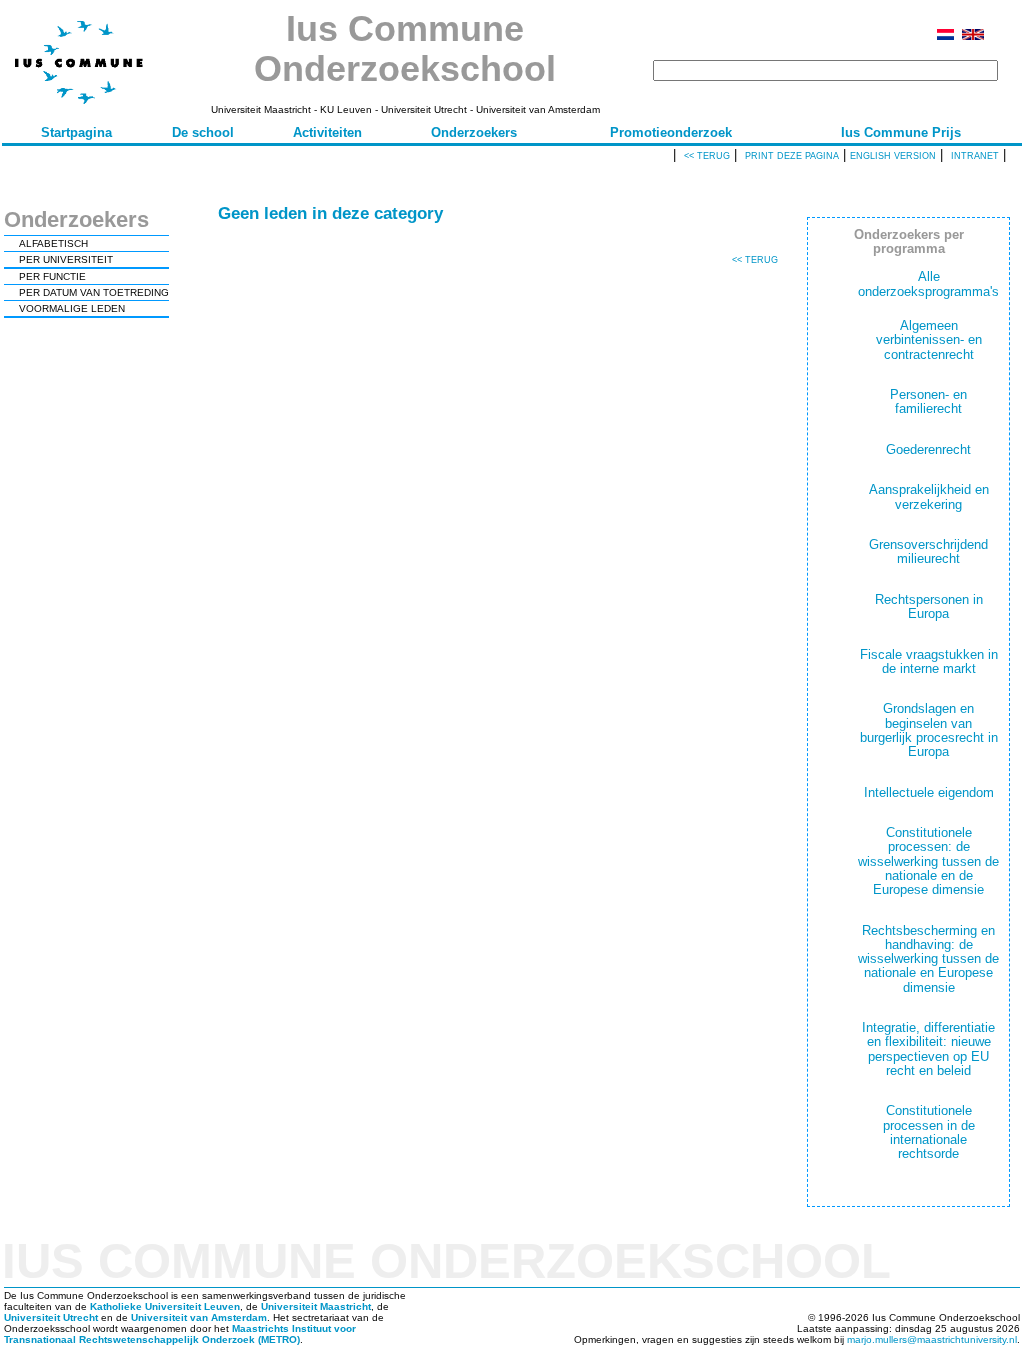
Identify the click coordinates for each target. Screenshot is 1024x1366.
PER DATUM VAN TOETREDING (94, 292)
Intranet (975, 156)
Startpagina (76, 132)
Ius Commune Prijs (901, 132)
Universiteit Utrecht (51, 1317)
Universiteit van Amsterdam (199, 1317)
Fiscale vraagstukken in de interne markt (929, 661)
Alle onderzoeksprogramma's (928, 283)
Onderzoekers (474, 132)
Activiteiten (327, 132)
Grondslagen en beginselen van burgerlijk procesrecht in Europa (929, 730)
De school (203, 132)
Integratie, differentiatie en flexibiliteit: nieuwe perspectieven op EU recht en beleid (928, 1049)
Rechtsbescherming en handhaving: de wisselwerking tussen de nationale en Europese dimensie (928, 959)
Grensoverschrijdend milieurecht (928, 551)
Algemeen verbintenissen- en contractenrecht (929, 340)
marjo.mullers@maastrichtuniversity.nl (932, 1339)
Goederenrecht (928, 449)
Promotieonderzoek (671, 132)
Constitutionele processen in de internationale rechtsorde (929, 1132)
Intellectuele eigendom (929, 792)
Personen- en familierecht (928, 401)
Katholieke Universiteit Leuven (165, 1306)
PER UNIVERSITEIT (66, 259)
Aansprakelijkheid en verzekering (929, 496)
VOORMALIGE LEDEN (72, 308)
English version (893, 156)
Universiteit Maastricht (316, 1306)
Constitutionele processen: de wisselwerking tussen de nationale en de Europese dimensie (928, 861)
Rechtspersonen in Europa (929, 606)
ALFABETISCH (53, 243)
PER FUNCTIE (52, 276)
